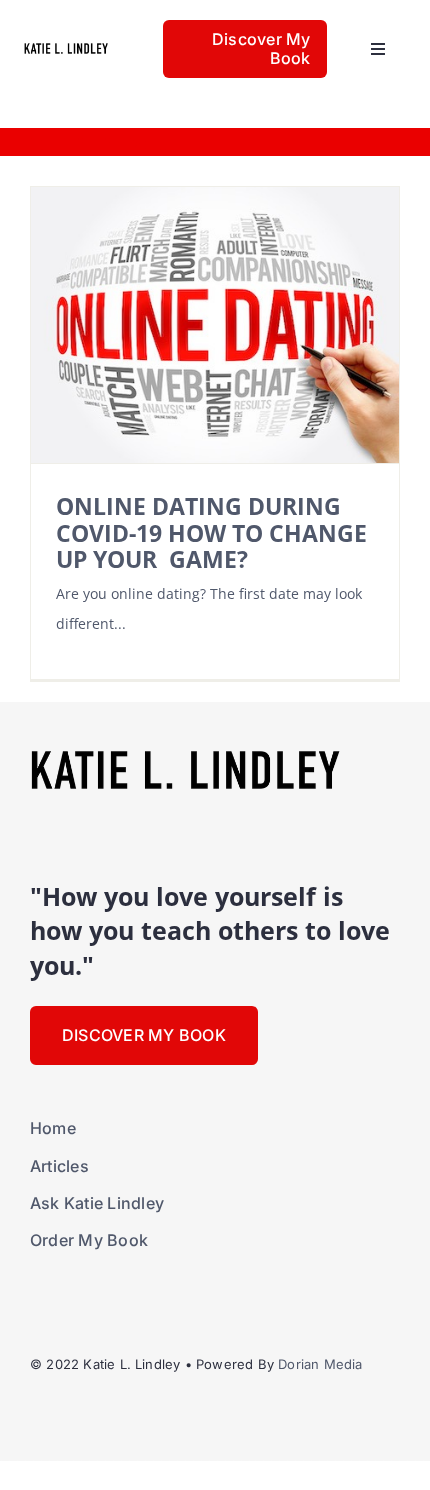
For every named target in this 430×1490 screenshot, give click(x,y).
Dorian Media (320, 1364)
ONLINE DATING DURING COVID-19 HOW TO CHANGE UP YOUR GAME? (211, 533)
